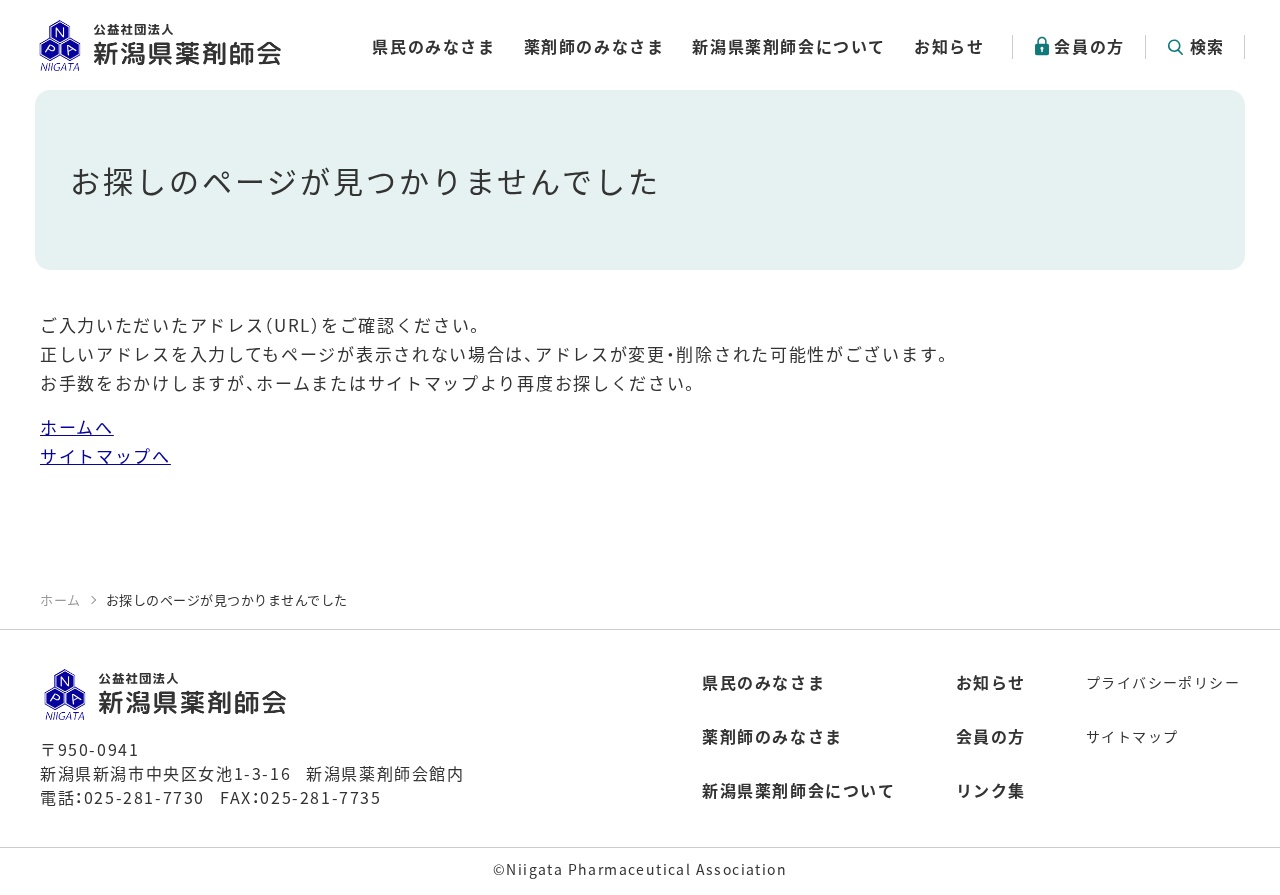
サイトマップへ (105, 455)
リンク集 (991, 790)
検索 (1207, 46)
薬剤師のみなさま (594, 46)
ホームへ (77, 426)
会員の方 (1089, 46)
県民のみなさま (433, 46)
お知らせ (949, 46)
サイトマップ (1132, 736)
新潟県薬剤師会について (789, 46)
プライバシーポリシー (1163, 682)
